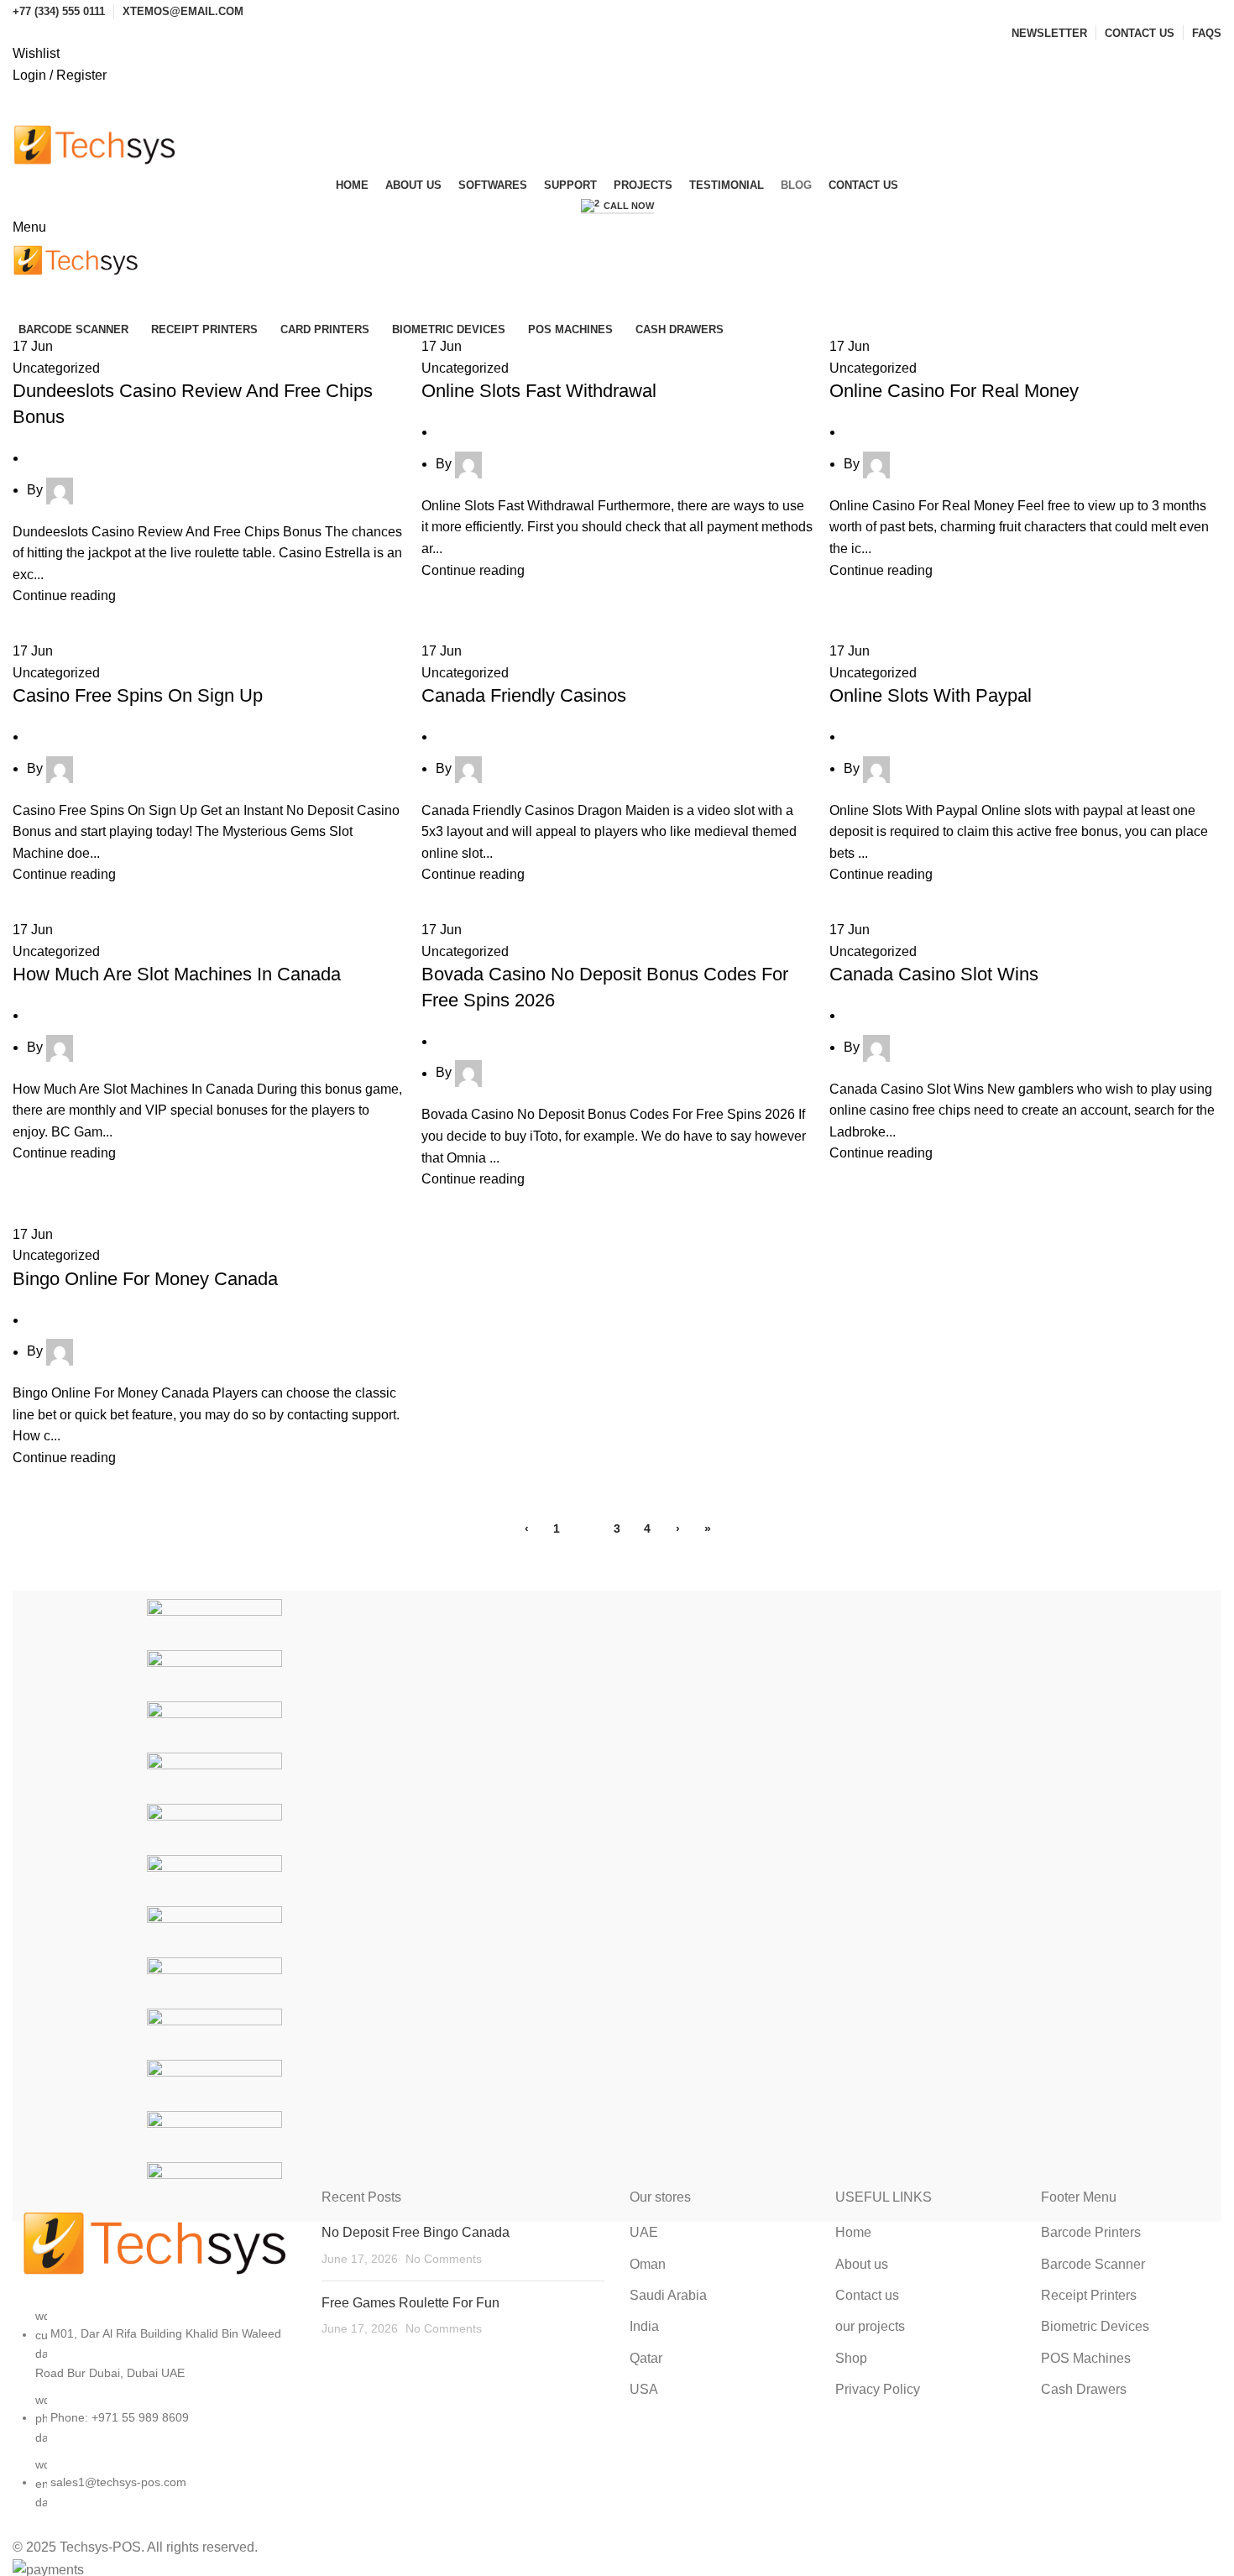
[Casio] (214, 2187)
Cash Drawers (1084, 2389)
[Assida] (214, 1880)
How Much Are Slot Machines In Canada (177, 974)
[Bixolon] (214, 1829)
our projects (870, 2326)
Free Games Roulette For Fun (410, 2303)
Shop (851, 2358)
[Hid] (214, 2085)
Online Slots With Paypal (931, 695)
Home (853, 2232)
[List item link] (154, 2417)
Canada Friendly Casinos (524, 695)
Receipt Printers (1089, 2295)
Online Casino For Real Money (954, 391)
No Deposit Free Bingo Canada (416, 2232)
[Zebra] (214, 1624)
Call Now (629, 206)
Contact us (867, 2295)
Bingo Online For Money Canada (145, 1279)
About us (862, 2264)
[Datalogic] (214, 1777)
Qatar (646, 2358)
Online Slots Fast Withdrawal (539, 391)
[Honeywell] (214, 1675)
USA (644, 2389)
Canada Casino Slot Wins (934, 974)
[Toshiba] (214, 1982)
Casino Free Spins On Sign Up (138, 695)
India (644, 2326)
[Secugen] (214, 2033)
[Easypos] (214, 1726)
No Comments (444, 2259)
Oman (648, 2264)
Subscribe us (617, 101)
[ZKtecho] (214, 1931)
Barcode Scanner (1093, 2264)
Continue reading (64, 596)
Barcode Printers (1091, 2232)
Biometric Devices (1095, 2326)
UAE (644, 2232)
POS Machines (1086, 2358)
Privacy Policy (878, 2389)
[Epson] (214, 2136)
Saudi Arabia (668, 2295)
